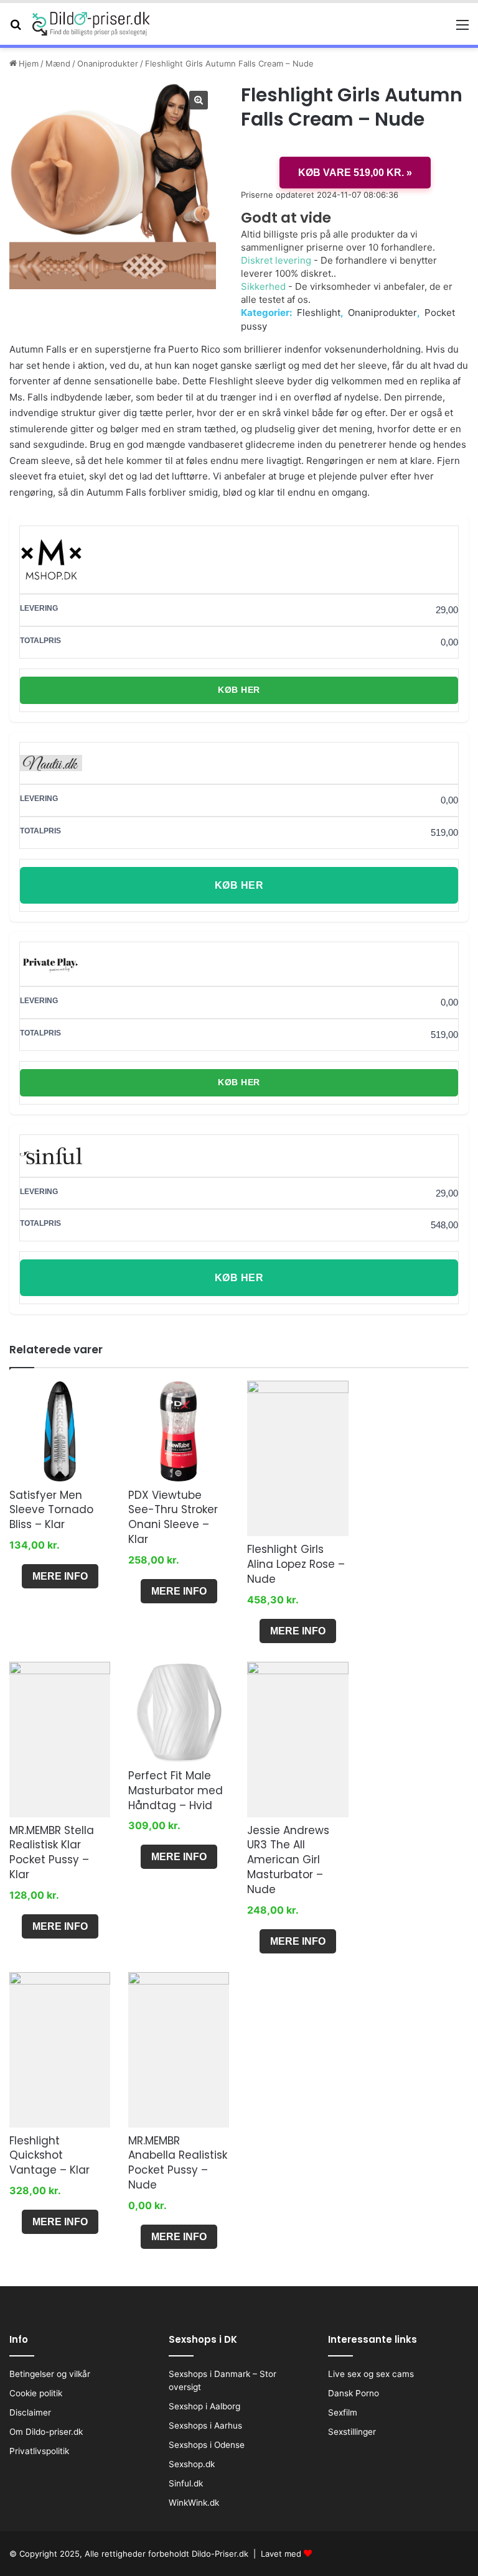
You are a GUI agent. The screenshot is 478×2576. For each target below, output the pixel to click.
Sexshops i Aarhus (205, 2425)
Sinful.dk (186, 2483)
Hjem (29, 63)
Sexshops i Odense (207, 2445)
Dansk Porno (354, 2393)
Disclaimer (30, 2412)
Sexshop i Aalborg (204, 2406)
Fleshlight (319, 313)
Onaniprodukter (108, 63)
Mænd (58, 63)
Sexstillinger (352, 2432)
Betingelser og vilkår (50, 2374)
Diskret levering (276, 260)
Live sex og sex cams (371, 2374)
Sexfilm (343, 2412)
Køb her (239, 690)
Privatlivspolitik (39, 2451)
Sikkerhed (263, 286)
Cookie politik (36, 2393)
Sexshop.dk (192, 2464)
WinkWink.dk (194, 2503)
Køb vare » (355, 173)
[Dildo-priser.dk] (91, 24)
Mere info (60, 1576)
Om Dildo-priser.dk (46, 2432)
